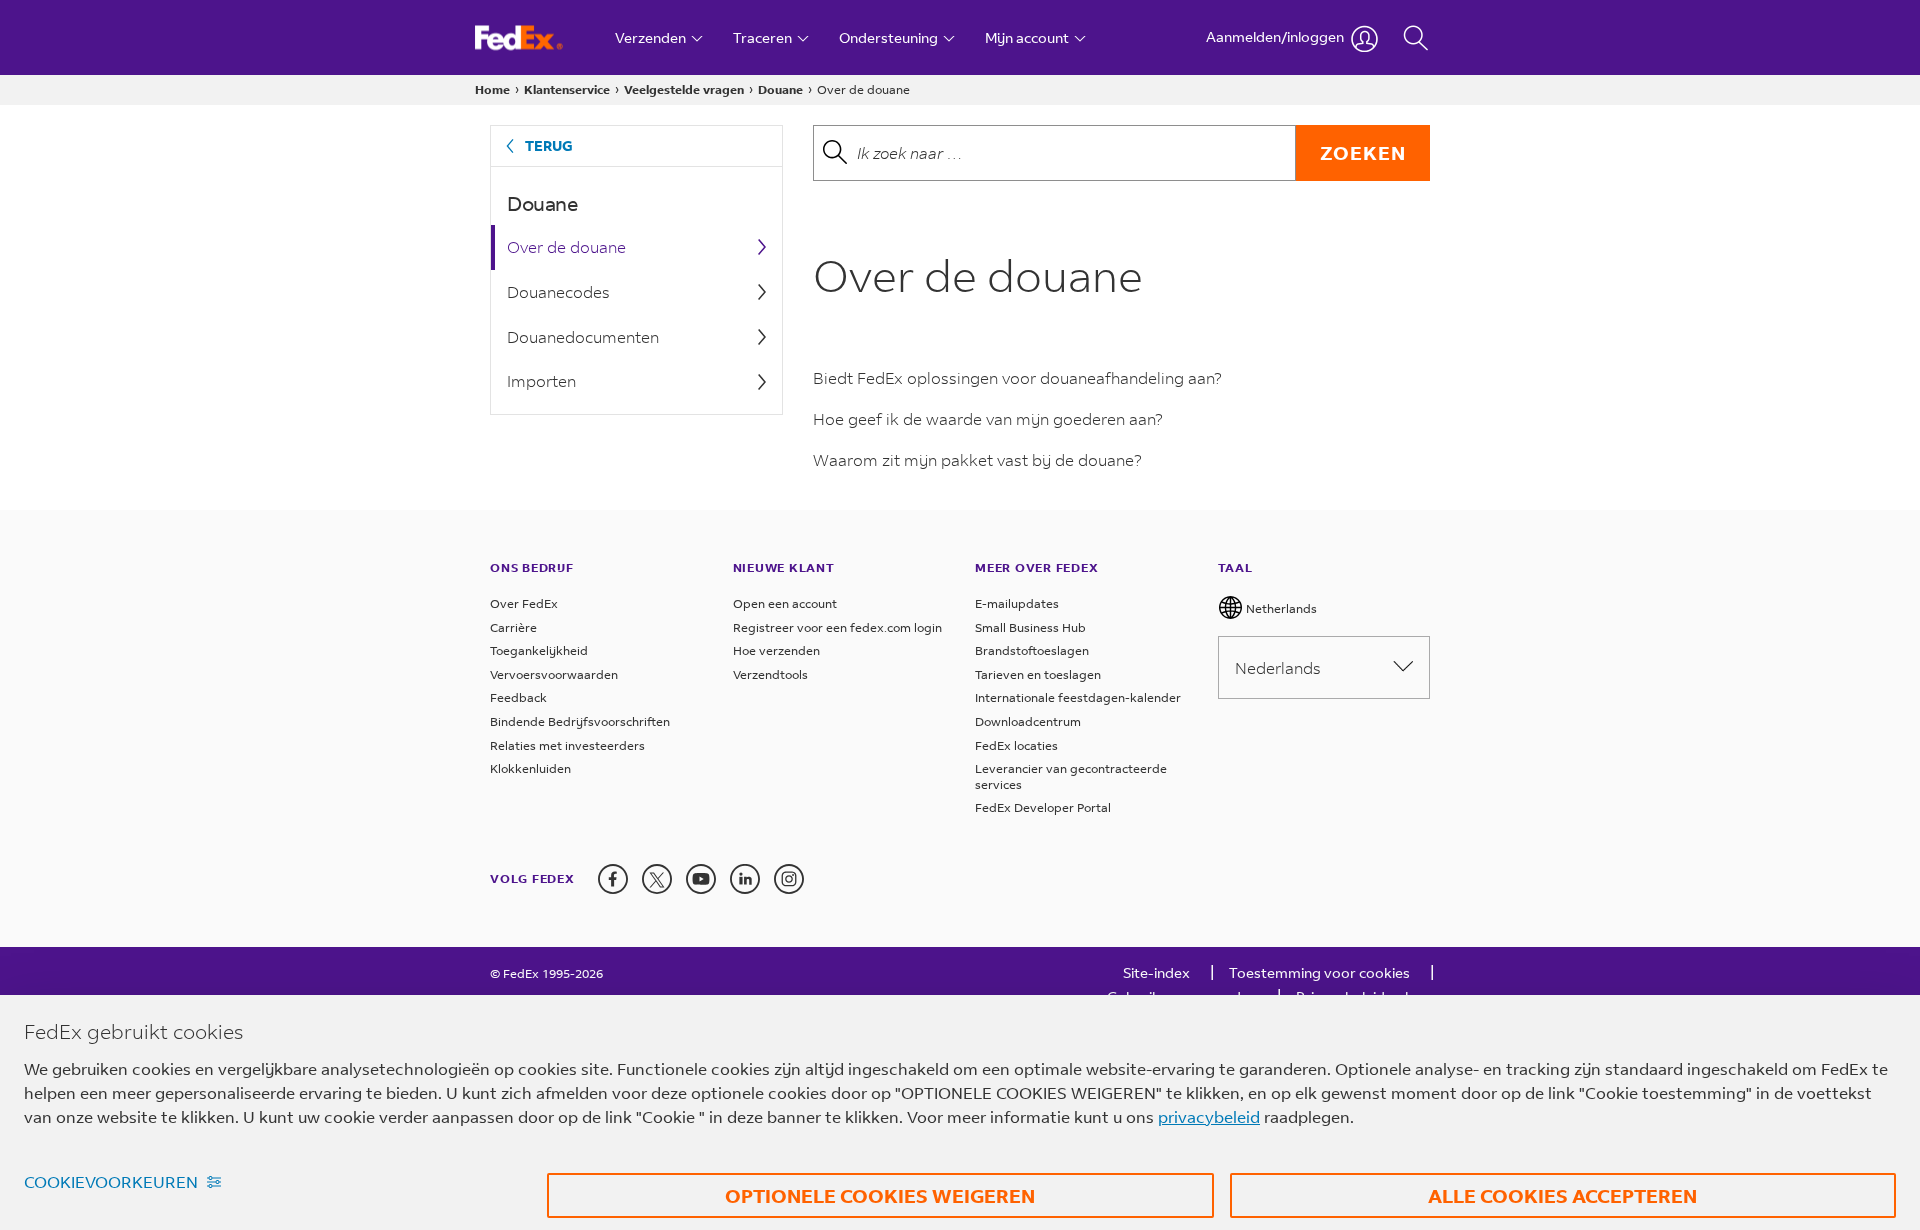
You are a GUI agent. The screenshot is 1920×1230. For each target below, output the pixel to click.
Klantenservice (567, 89)
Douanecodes (558, 291)
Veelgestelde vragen (684, 89)
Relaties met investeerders (567, 745)
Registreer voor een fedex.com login (837, 627)
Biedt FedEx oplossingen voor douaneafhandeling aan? (1017, 377)
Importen (541, 380)
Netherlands (1280, 608)
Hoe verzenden (776, 650)
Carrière (513, 627)
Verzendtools (770, 674)
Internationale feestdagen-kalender (1078, 697)
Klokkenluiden (530, 768)
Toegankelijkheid (539, 650)
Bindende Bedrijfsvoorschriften (580, 721)
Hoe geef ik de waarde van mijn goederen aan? (988, 418)
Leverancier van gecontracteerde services (1071, 776)
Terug (549, 145)
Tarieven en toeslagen (1038, 674)
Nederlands (1278, 667)
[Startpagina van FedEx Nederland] (537, 37)
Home (492, 89)
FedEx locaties (1016, 745)
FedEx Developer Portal (1043, 807)
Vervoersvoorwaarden (554, 674)
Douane (780, 89)
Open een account (785, 603)
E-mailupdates (1017, 603)
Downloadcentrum (1028, 721)
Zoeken (1363, 152)
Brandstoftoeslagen (1032, 650)
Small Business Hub (1030, 627)
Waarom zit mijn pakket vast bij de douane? (977, 459)
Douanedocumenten (583, 336)
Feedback (518, 697)
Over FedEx (524, 603)
